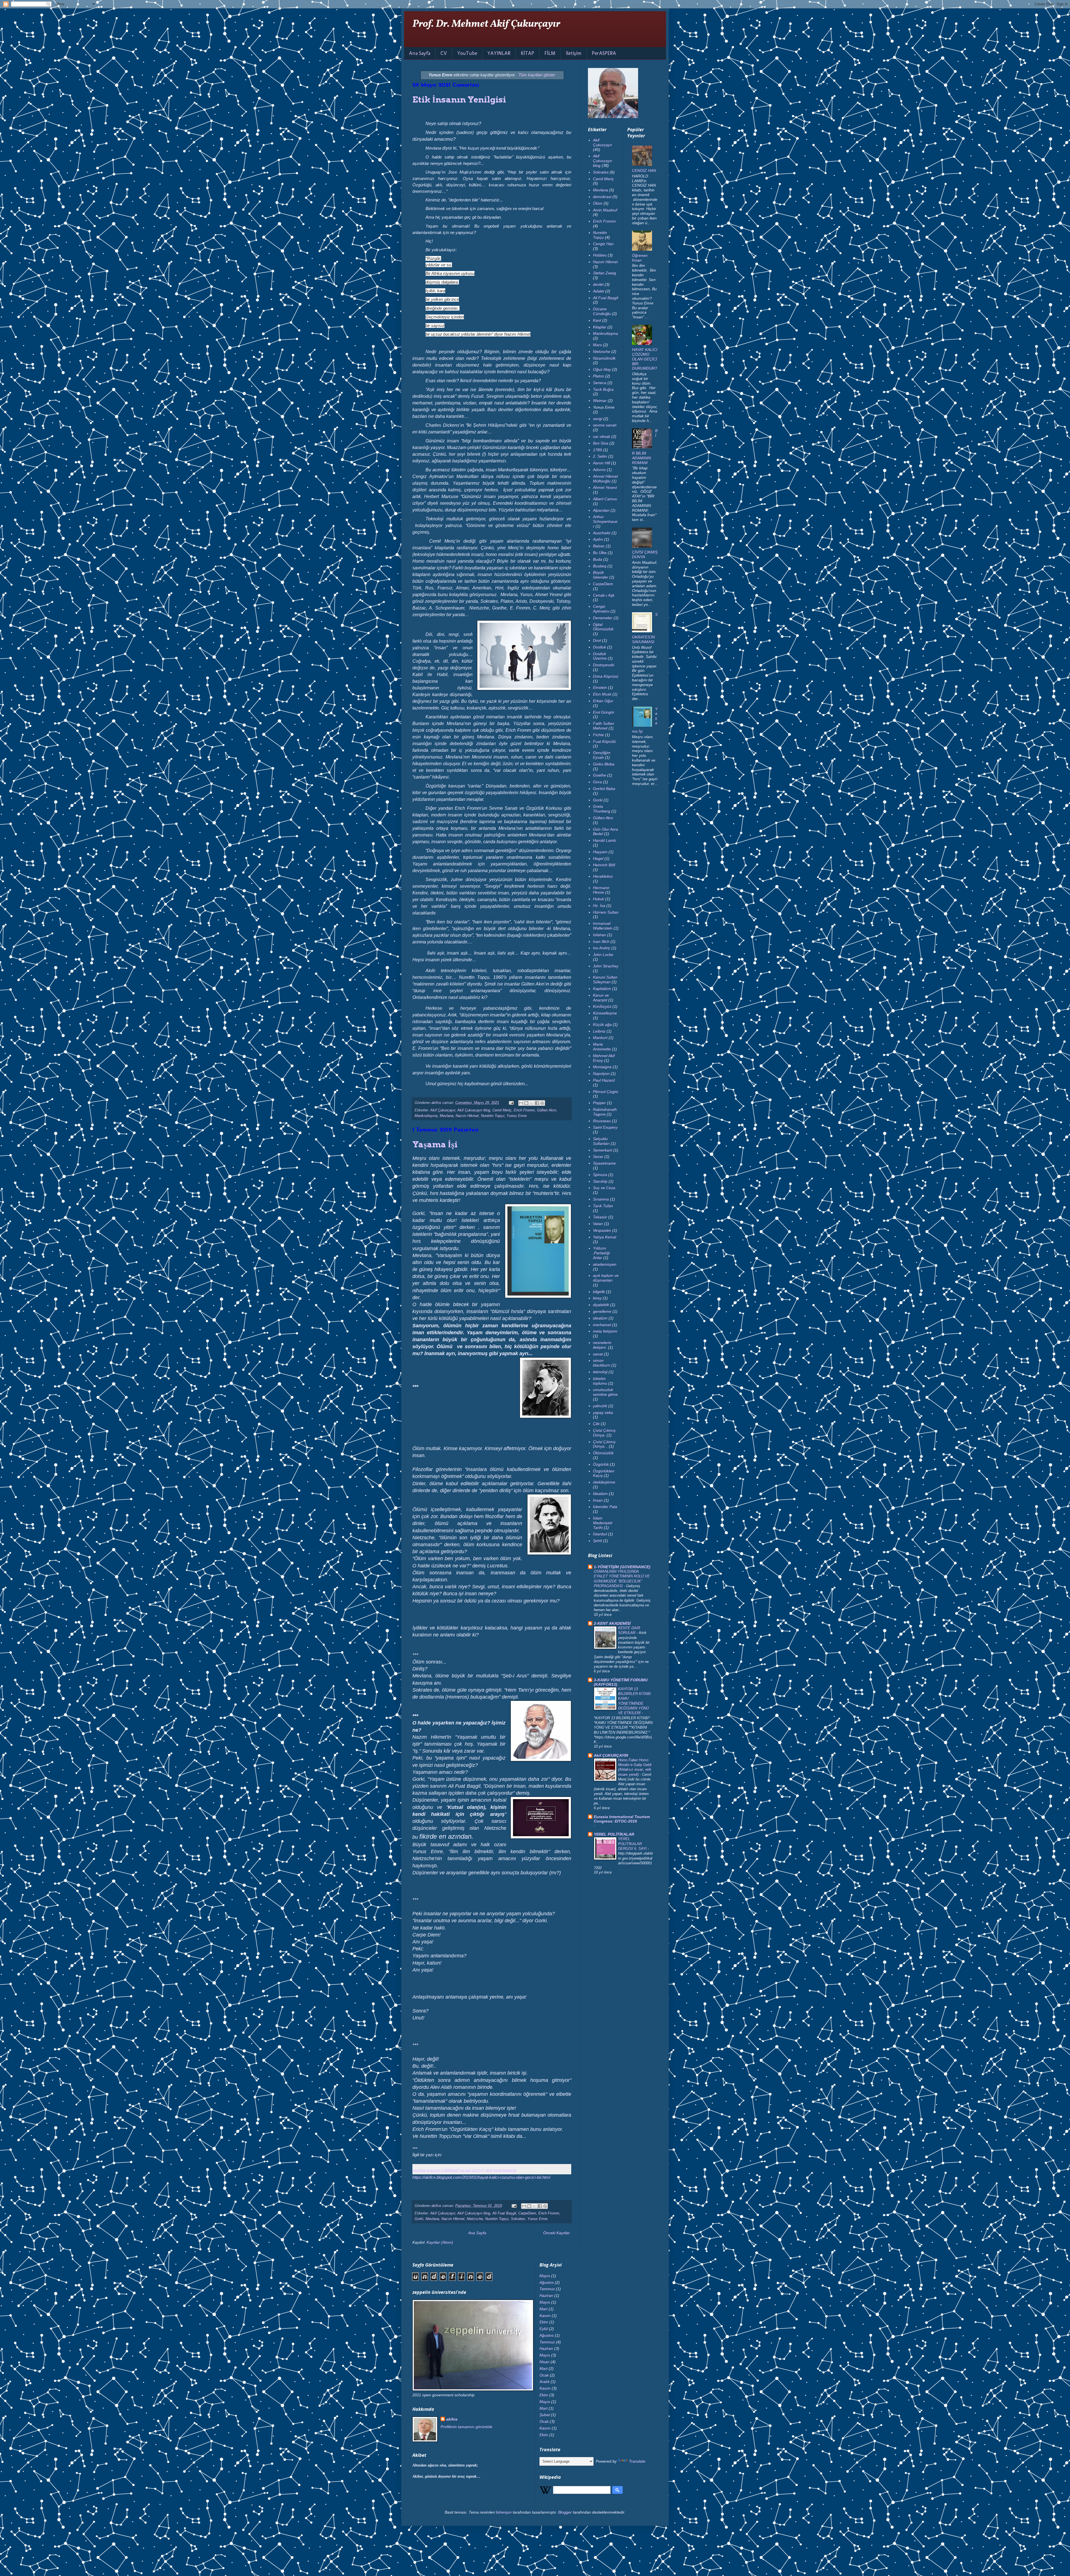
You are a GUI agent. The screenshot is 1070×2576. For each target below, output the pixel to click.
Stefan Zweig (605, 273)
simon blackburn (602, 1363)
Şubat (545, 2415)
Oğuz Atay (602, 369)
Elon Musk (602, 694)
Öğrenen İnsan (640, 258)
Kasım (545, 2316)
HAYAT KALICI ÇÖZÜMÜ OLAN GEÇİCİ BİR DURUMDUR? (645, 359)
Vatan (598, 1224)
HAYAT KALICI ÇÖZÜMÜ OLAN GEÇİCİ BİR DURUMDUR (464, 2171)
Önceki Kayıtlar (556, 2233)
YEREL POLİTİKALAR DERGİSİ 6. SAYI (633, 1844)
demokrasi (602, 197)
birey (597, 1298)
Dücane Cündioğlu (602, 311)
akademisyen (605, 1264)
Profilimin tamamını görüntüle (466, 2427)
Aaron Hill (601, 463)
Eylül (544, 2329)
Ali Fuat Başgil (504, 2213)
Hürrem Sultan (606, 912)
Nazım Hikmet (467, 1116)
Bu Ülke (600, 553)
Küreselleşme (605, 1013)
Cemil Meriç (502, 1110)
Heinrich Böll (604, 865)
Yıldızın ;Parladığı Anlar (601, 1253)
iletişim (574, 53)
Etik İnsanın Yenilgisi (459, 99)
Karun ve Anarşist (601, 998)
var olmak (602, 436)
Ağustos (547, 2282)
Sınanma (601, 1199)
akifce (452, 2419)
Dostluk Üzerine (600, 656)
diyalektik (601, 1305)
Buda (598, 559)
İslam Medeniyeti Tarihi (603, 1523)
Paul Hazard (604, 1080)
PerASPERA (604, 53)
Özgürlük (601, 1464)
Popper (599, 1103)
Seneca (600, 383)
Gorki (419, 2219)
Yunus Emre (517, 1116)
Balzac (599, 546)
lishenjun (504, 2512)
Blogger (565, 2512)
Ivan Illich (601, 941)
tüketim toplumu (600, 1381)
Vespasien (602, 1230)
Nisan (544, 2362)
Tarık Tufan (603, 1206)
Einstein (600, 687)
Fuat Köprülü (604, 741)
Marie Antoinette (602, 1047)
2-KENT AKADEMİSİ (612, 1623)
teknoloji (600, 1372)
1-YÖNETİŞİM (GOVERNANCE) (622, 1567)
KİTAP (527, 53)
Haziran (546, 2296)
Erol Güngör (604, 712)
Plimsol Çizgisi (605, 1092)
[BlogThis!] (526, 1103)
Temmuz (547, 2289)
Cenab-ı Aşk (604, 595)
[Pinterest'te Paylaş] (542, 1103)
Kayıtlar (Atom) (440, 2242)
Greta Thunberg (602, 809)
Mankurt (600, 1038)
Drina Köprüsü (606, 676)
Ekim (544, 2322)
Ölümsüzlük (603, 1453)
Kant (597, 320)
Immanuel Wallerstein (603, 926)
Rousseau (602, 1121)
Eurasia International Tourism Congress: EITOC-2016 (622, 1819)
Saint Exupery (605, 1127)
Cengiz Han (603, 244)
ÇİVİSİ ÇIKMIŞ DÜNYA (645, 554)
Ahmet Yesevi (605, 487)
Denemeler (603, 618)
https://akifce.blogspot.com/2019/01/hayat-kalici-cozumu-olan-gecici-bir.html (481, 2177)
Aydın (598, 539)
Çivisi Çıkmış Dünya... (604, 1444)
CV (444, 53)
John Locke (603, 955)
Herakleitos (603, 876)
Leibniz (599, 1031)
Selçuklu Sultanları (601, 1141)
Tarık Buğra (603, 389)
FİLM (550, 53)
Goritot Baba (604, 789)
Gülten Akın (547, 1110)
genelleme (602, 1311)
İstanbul (600, 1534)
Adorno (599, 470)
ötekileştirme (604, 1482)
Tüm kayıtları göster (537, 75)
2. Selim (600, 456)
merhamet (602, 1325)
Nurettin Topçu (493, 1116)
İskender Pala (605, 1507)
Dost (597, 640)
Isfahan (600, 935)
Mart (543, 2309)
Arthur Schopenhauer (605, 521)
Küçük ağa (602, 1024)
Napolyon (601, 1074)
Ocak (544, 2375)
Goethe (600, 775)
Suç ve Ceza (604, 1188)
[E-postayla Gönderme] (511, 1103)
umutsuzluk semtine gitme (605, 1392)
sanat (598, 1354)
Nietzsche (475, 2219)
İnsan (598, 1500)
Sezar (598, 1157)
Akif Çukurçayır (443, 1110)
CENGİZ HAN (644, 170)
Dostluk (600, 647)
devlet (598, 284)
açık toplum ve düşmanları (606, 1278)
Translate (637, 2461)
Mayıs (545, 2276)
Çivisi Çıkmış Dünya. (604, 1433)
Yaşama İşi (435, 1144)
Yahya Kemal (605, 1237)
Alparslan (601, 510)
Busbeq (600, 566)
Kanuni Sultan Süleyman (605, 980)
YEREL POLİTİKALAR (614, 1834)
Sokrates (518, 2219)
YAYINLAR (499, 53)
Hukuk (599, 899)
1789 (597, 450)
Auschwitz (602, 533)
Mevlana (447, 1116)
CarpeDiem (527, 2213)
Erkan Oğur (603, 701)
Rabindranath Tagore (605, 1112)
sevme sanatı (605, 425)
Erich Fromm (524, 1110)
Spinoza (600, 1175)
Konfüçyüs (602, 1006)
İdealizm (600, 1494)
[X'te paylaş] (532, 1103)
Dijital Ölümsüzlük (603, 627)
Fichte (598, 735)
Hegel (598, 858)
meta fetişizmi (605, 1331)
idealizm (600, 1318)
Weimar (600, 401)
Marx (597, 345)
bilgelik (599, 1292)
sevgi (598, 419)
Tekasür (600, 1217)
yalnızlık (600, 1406)
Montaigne (602, 1067)
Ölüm (598, 203)
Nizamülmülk (604, 358)
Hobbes (600, 255)
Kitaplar (600, 327)
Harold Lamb (604, 840)
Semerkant (603, 1150)
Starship (600, 1181)
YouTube (467, 53)
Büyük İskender (601, 575)
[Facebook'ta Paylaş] (537, 1103)
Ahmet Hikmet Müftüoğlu (605, 479)
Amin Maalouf (605, 210)
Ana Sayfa (420, 53)
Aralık (544, 2382)
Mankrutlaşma (426, 1116)
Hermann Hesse (601, 890)
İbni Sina (601, 443)
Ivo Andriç (602, 948)
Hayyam (600, 852)
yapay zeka (603, 1413)
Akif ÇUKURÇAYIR (611, 1755)
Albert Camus (605, 499)
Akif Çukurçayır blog (474, 1110)
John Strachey (606, 966)
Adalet (599, 291)
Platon (599, 376)
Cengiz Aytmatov (601, 609)
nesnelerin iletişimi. (602, 1345)
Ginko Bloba (604, 764)
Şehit (597, 1541)
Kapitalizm (602, 989)
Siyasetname (604, 1163)
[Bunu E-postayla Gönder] (521, 1103)
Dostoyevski (604, 665)
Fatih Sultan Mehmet (604, 726)
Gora (597, 782)
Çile (596, 1424)
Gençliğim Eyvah (602, 755)
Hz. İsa (599, 906)
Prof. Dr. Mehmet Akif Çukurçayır (486, 24)
